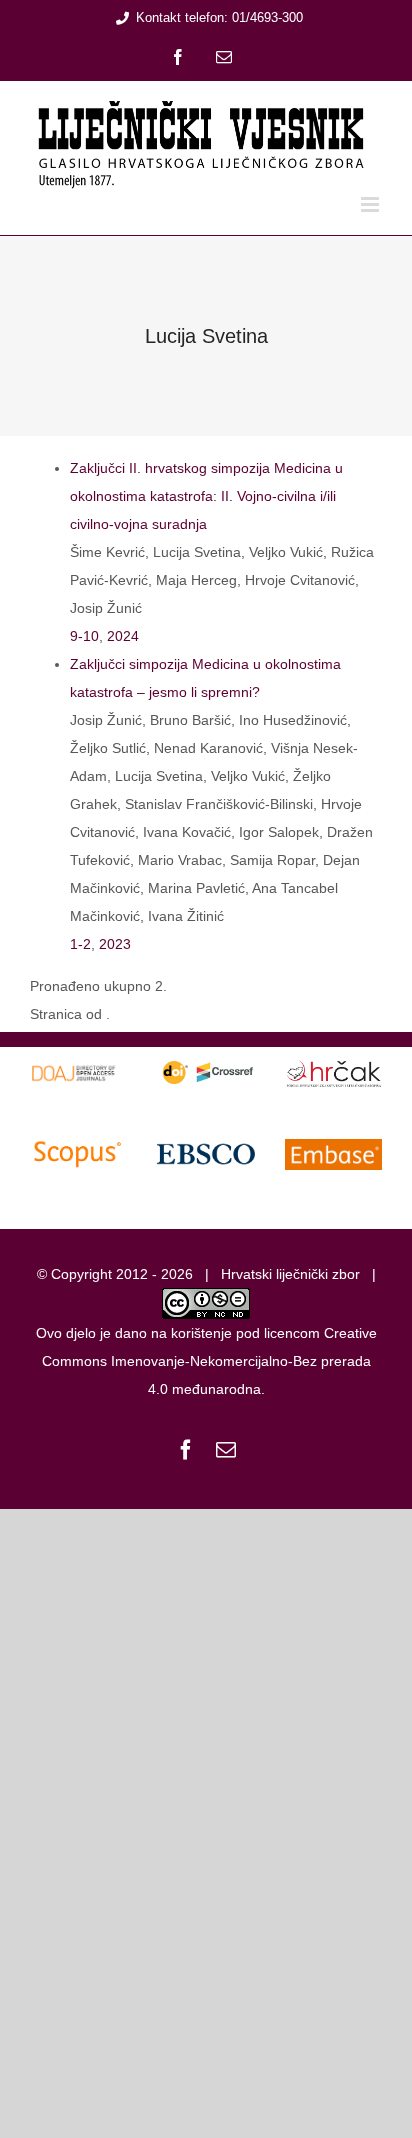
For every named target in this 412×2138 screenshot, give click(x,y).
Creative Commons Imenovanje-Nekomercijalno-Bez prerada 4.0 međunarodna (209, 1361)
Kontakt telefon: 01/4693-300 (219, 17)
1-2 (80, 944)
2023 (115, 944)
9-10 (84, 636)
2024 (123, 636)
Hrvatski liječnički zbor (290, 1274)
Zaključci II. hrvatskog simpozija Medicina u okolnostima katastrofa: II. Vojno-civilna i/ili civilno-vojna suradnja (206, 496)
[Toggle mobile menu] (371, 204)
